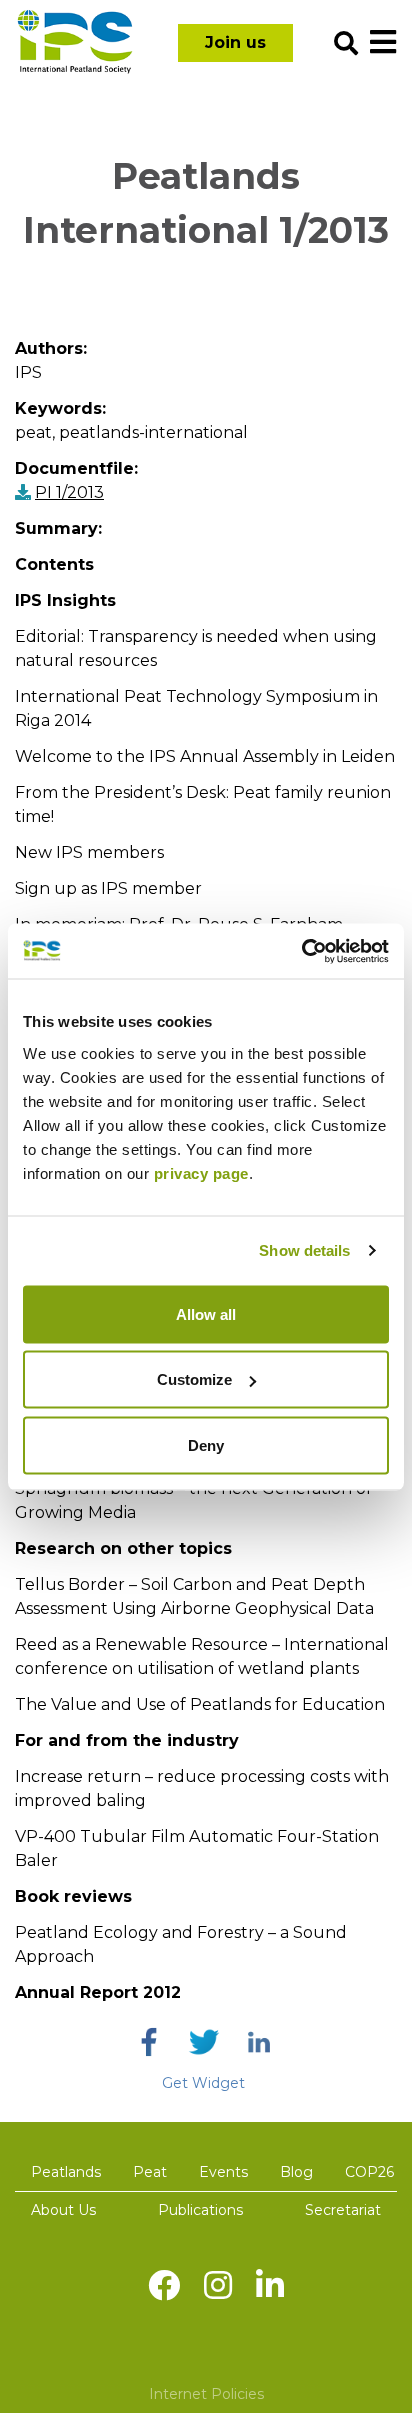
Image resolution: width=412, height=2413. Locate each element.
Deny (206, 1444)
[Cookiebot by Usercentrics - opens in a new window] (301, 951)
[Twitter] (204, 2042)
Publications (200, 2210)
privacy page (201, 1172)
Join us (235, 42)
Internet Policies (206, 2394)
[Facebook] (149, 2042)
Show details (304, 1250)
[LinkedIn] (259, 2042)
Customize (194, 1379)
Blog (296, 2172)
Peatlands (66, 2172)
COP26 (369, 2172)
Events (223, 2172)
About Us (63, 2210)
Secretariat (343, 2210)
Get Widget (203, 2083)
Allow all (206, 1313)
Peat (150, 2172)
